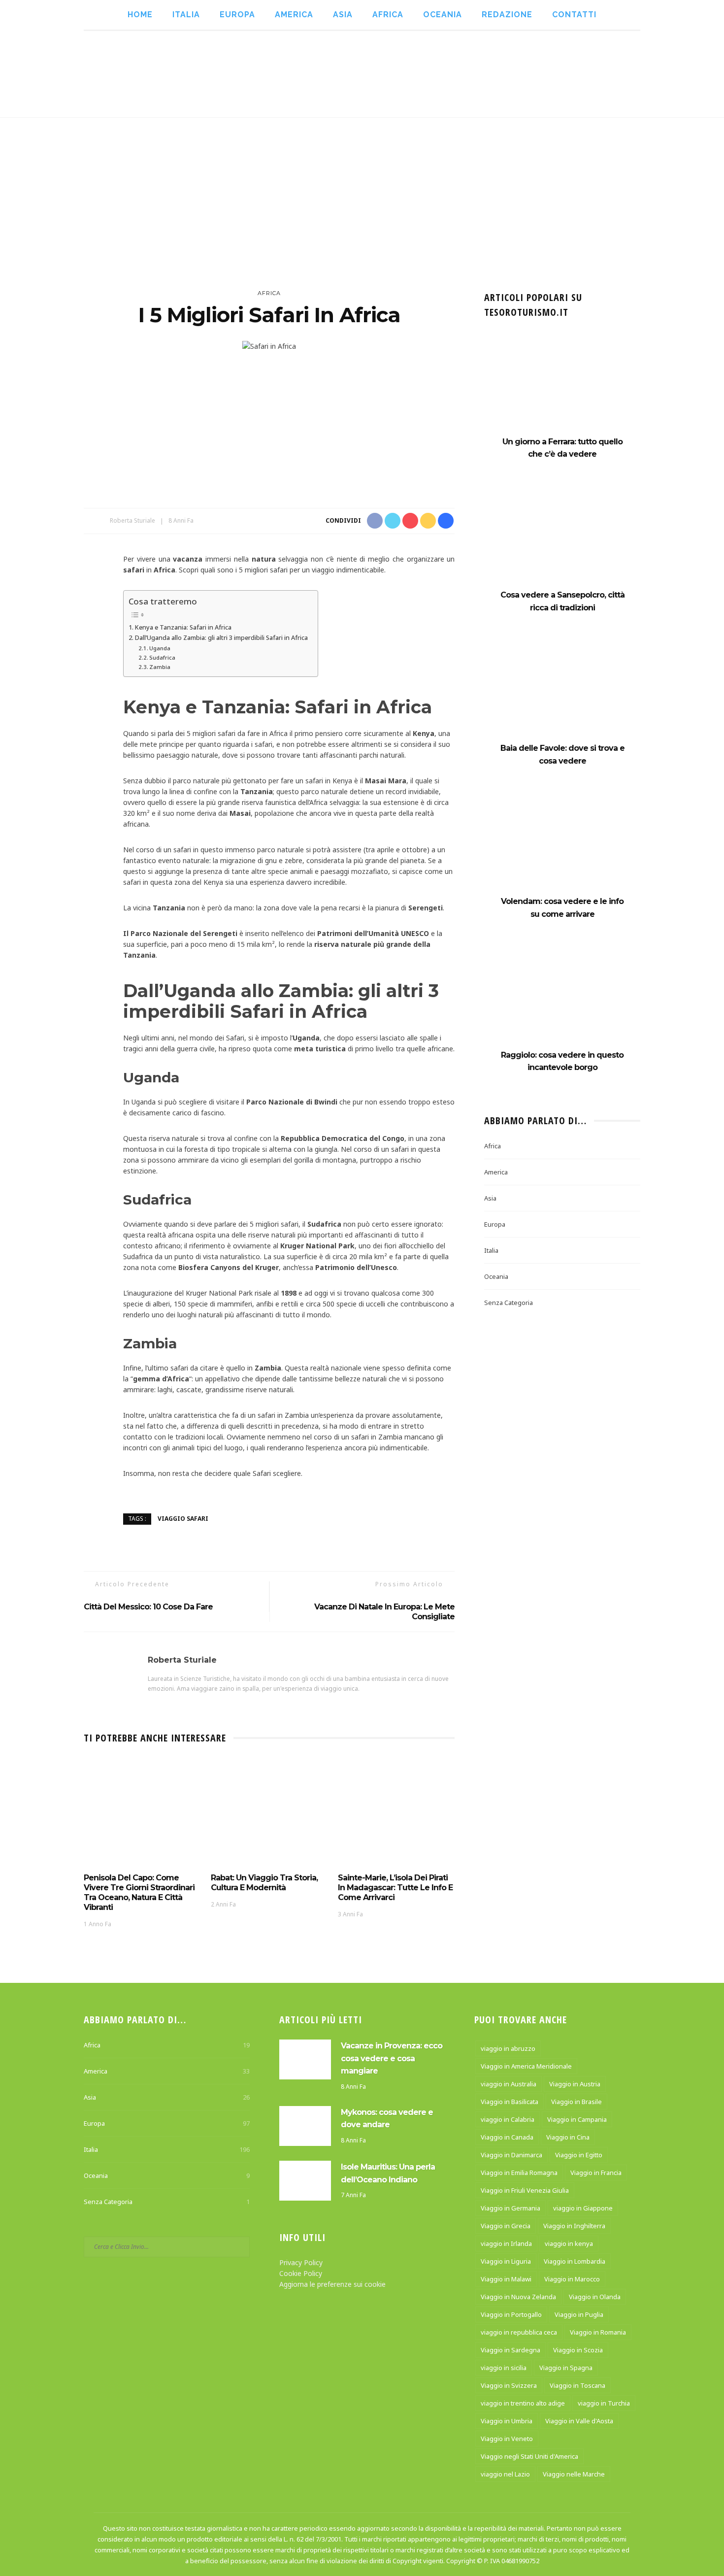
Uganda (160, 648)
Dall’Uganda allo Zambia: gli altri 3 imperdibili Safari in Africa (221, 637)
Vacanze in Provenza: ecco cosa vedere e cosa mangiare (392, 2058)
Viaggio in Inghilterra (574, 2226)
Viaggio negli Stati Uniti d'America (529, 2456)
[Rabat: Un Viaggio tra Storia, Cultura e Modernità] (269, 1812)
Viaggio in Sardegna (510, 2350)
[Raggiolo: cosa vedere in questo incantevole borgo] (562, 998)
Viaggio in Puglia (579, 2314)
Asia (343, 15)
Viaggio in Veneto (507, 2439)
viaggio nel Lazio (505, 2474)
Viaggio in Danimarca (511, 2155)
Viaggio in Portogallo (511, 2314)
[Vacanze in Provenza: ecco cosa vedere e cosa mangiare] (305, 2058)
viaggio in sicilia (504, 2368)
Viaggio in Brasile (576, 2102)
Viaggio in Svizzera (509, 2385)
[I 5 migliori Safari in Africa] (269, 346)
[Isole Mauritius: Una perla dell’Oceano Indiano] (305, 2180)
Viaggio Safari (183, 1519)
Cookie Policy (301, 2273)
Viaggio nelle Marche (574, 2474)
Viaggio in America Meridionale (526, 2066)
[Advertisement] (362, 192)
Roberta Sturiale (132, 520)
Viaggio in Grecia (506, 2226)
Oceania (443, 15)
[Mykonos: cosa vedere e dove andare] (305, 2125)
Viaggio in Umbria (507, 2421)
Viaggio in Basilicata (510, 2102)
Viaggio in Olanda (595, 2297)
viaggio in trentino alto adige (523, 2403)
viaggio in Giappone (583, 2208)
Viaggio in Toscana (577, 2385)
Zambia (160, 667)
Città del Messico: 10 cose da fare (148, 1607)
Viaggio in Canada (507, 2137)
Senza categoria (509, 1303)
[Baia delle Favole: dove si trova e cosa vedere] (562, 692)
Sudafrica (162, 657)
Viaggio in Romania (598, 2332)
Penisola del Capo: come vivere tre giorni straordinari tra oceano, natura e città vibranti (139, 1892)
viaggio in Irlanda (506, 2243)
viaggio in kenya (569, 2243)
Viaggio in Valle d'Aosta (579, 2421)
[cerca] (666, 74)
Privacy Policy (301, 2262)
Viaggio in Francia (596, 2173)
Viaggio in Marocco (572, 2279)
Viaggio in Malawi (506, 2279)
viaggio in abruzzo (508, 2048)
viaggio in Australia (509, 2084)
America (294, 15)
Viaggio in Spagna (566, 2368)
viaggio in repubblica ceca (519, 2332)
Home (140, 15)
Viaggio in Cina (568, 2137)
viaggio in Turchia (604, 2403)
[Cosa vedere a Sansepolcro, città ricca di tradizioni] (562, 539)
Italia (186, 15)
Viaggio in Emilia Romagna (519, 2173)
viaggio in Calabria (508, 2119)
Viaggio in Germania (510, 2208)
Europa (237, 15)
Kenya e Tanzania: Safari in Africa (183, 627)
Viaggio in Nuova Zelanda (518, 2297)
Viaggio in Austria (575, 2084)
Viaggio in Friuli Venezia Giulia (525, 2190)
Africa (388, 15)
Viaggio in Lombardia (575, 2261)
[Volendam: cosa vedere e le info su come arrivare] (562, 845)
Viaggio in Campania (577, 2119)
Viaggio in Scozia (578, 2350)
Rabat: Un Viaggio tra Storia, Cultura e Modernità (264, 1883)
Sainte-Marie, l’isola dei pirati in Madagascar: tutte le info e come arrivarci (395, 1888)
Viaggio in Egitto (579, 2155)
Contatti (574, 15)
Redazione (507, 15)
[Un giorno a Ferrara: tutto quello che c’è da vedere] (562, 385)
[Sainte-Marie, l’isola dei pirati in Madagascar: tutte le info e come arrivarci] (396, 1812)
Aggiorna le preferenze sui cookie (332, 2284)
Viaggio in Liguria (506, 2261)
